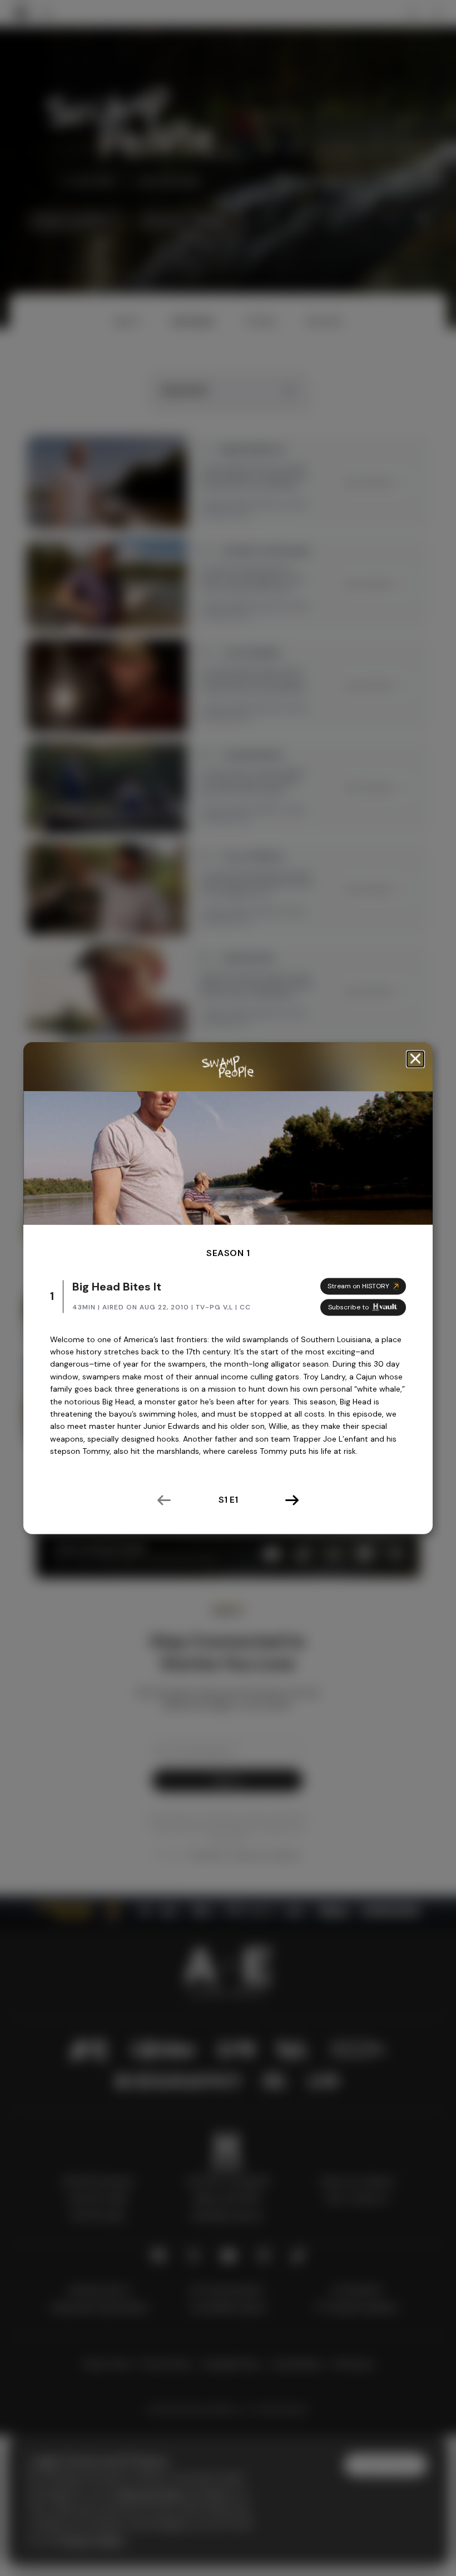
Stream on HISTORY (358, 1286)
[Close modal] (415, 1059)
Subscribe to (348, 1307)
